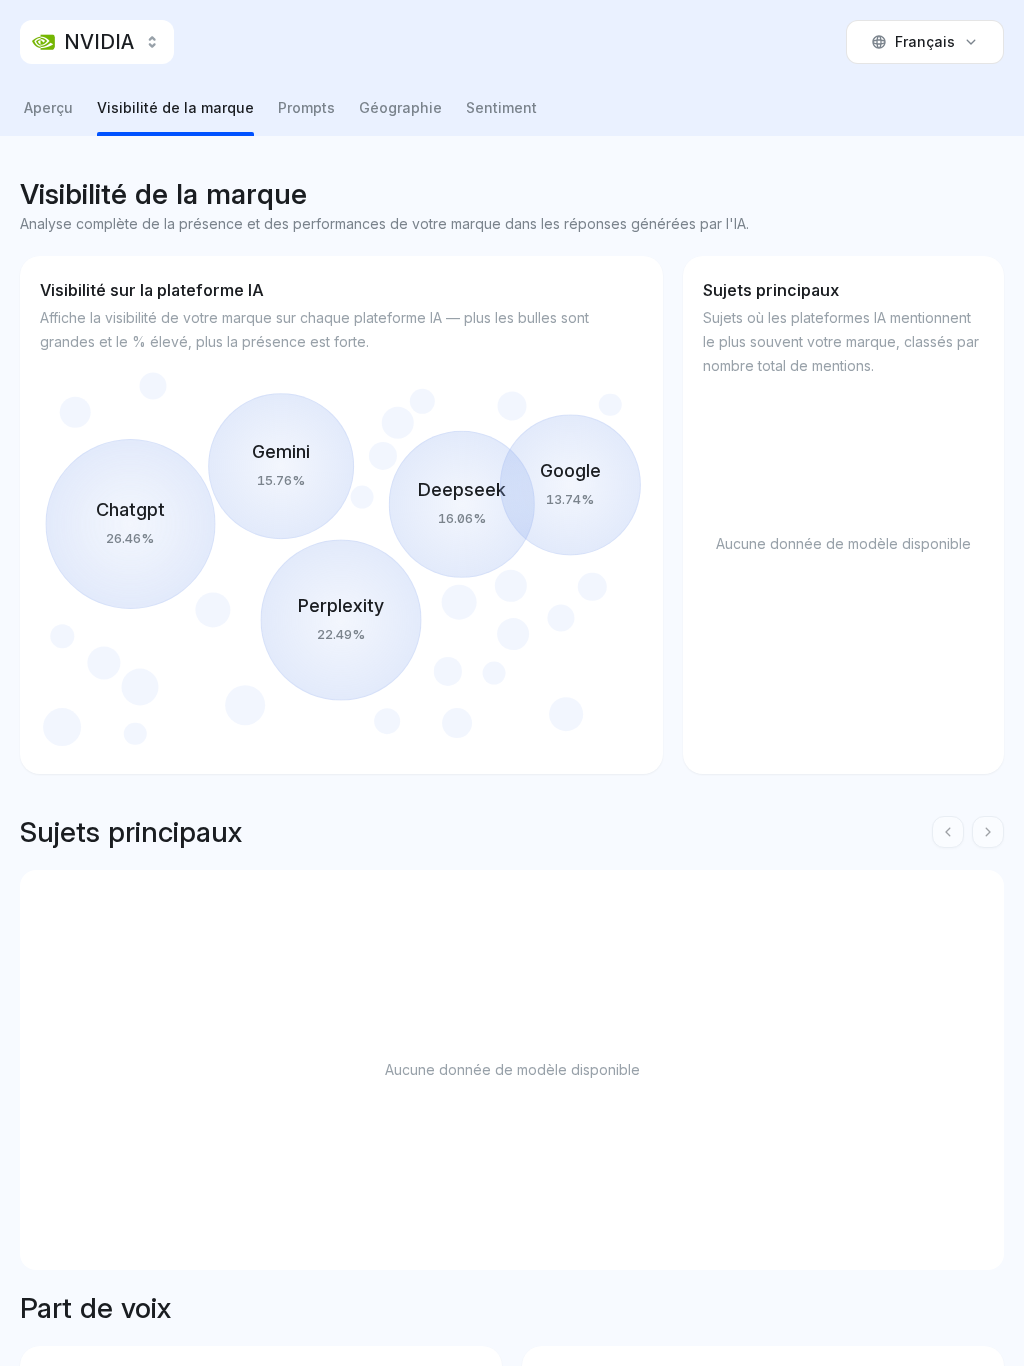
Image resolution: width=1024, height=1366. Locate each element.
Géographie (400, 107)
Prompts (306, 107)
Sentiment (501, 107)
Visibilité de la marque (175, 107)
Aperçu (48, 107)
